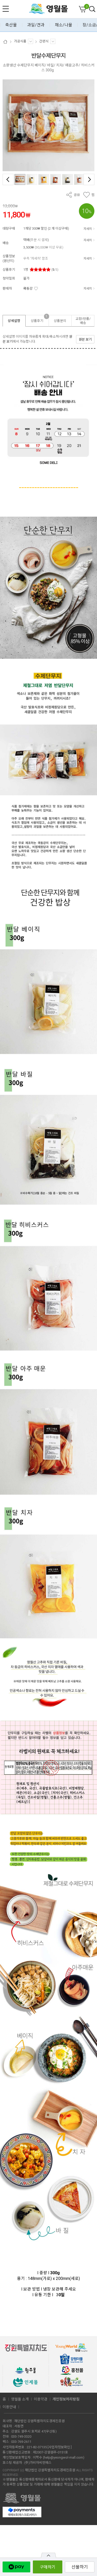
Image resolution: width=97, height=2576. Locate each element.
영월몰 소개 (20, 2399)
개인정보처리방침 (66, 2399)
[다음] (89, 179)
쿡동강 (28, 288)
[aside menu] (6, 9)
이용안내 (9, 2407)
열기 (48, 2555)
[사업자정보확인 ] (60, 2447)
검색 (92, 9)
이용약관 (41, 2399)
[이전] (8, 179)
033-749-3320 (21, 2436)
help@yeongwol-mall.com (64, 2457)
